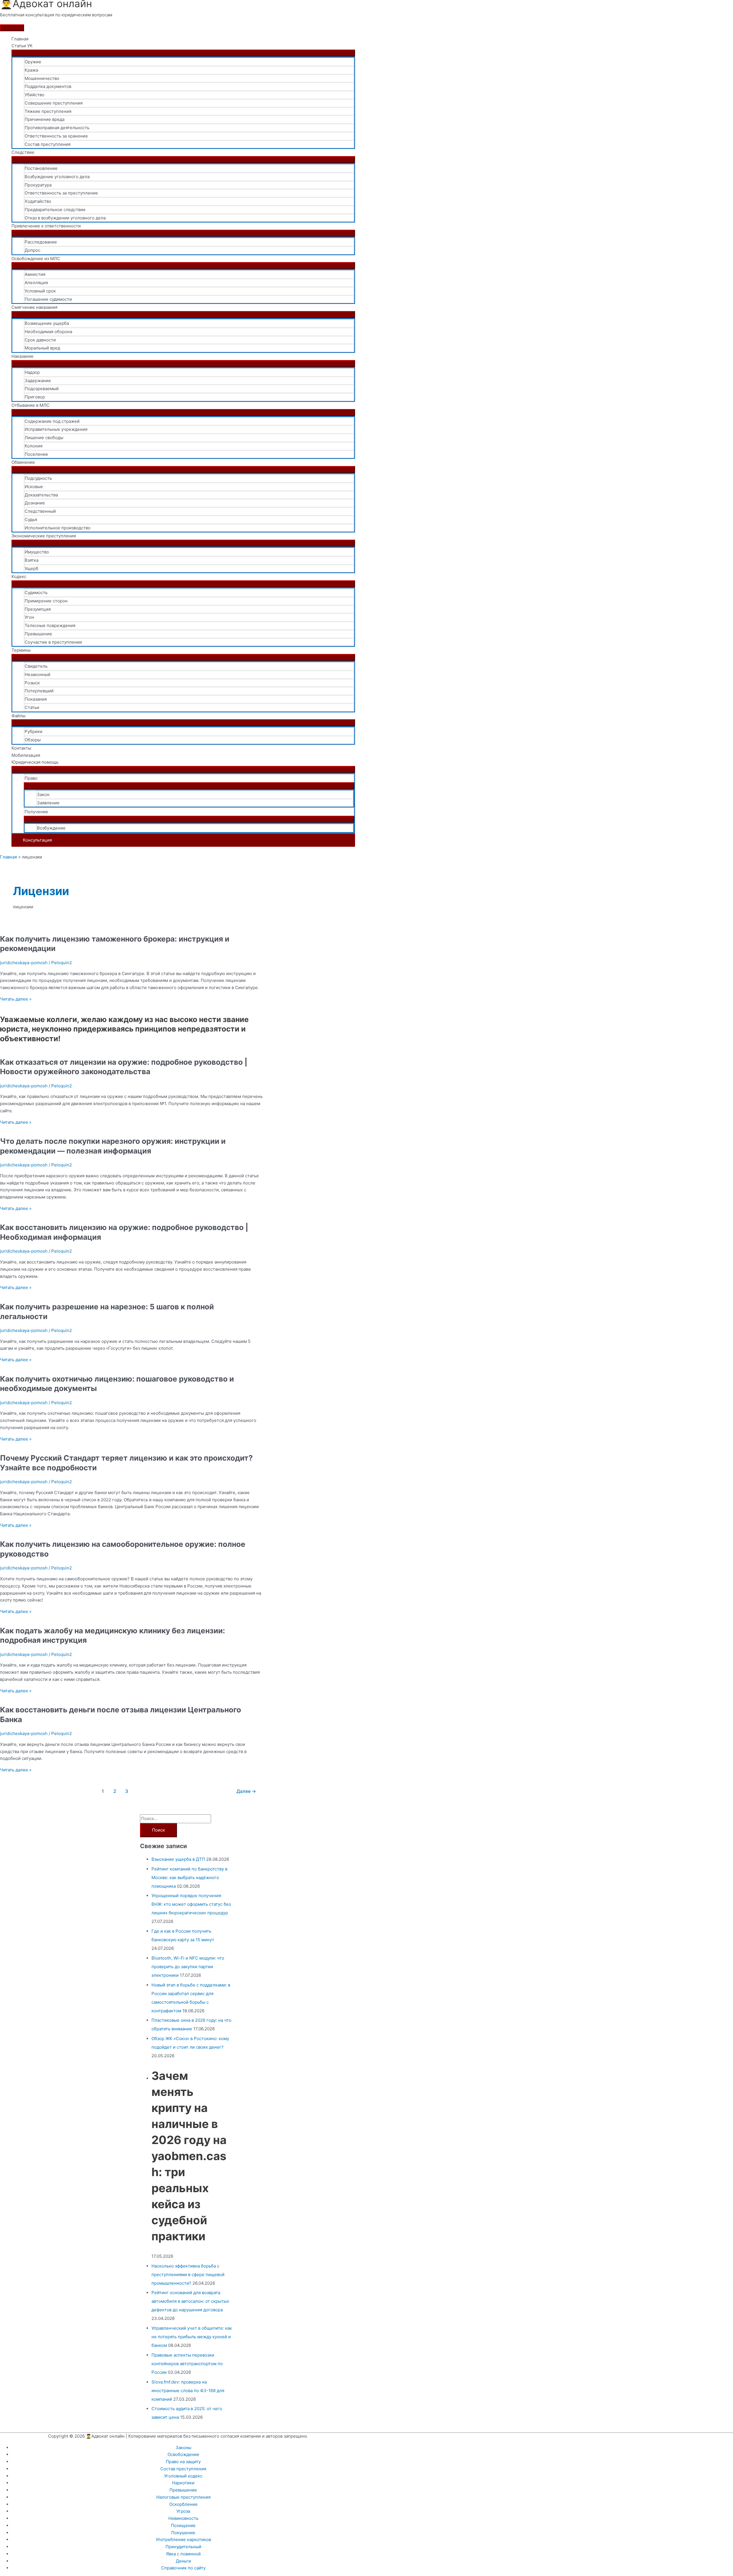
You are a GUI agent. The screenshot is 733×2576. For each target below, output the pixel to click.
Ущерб (31, 568)
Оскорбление (183, 2504)
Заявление (48, 803)
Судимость (36, 593)
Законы (183, 2448)
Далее (246, 1791)
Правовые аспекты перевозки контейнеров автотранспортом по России (187, 2364)
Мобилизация (26, 755)
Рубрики (34, 731)
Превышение (38, 634)
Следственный (40, 511)
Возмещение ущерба (47, 323)
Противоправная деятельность (57, 128)
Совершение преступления (54, 103)
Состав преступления (48, 144)
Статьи (32, 707)
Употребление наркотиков (183, 2539)
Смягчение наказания (34, 307)
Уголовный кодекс (183, 2476)
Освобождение (183, 2454)
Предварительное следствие (55, 210)
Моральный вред (42, 348)
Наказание (22, 356)
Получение (36, 812)
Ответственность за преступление (61, 193)
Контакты (21, 748)
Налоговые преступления (183, 2497)
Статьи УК (22, 46)
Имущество (37, 552)
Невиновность (183, 2518)
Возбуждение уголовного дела (57, 177)
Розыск (32, 683)
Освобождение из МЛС (36, 259)
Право (31, 778)
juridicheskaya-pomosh (24, 963)
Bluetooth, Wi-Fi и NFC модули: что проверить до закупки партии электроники (188, 1967)
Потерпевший (39, 691)
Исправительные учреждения (56, 429)
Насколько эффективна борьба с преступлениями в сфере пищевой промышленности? (188, 2275)
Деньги (183, 2561)
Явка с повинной (183, 2554)
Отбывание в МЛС (30, 405)
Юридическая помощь (35, 762)
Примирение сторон (46, 601)
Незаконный (38, 674)
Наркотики (183, 2483)
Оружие (33, 62)
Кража (31, 70)
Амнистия (35, 274)
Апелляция (36, 283)
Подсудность (38, 478)
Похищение (183, 2525)
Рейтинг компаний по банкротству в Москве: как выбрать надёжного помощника (189, 1878)
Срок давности (40, 340)
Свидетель (36, 666)
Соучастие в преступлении (53, 642)
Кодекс (19, 576)
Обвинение (23, 462)
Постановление (41, 168)
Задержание (38, 381)
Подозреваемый (42, 389)
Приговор (35, 397)
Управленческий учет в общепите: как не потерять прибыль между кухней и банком (192, 2337)
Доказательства (41, 495)
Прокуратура (38, 185)
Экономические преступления (44, 536)
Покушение (183, 2533)
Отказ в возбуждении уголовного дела (65, 218)
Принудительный (183, 2547)
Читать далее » (16, 999)
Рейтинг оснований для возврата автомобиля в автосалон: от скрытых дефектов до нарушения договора (190, 2301)
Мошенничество (42, 78)
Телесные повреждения (50, 625)
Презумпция (38, 609)
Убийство (35, 95)
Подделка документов (48, 86)
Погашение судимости (48, 299)
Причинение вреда (45, 119)
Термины (21, 650)
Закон (43, 794)
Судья (31, 519)
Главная (20, 39)
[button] (183, 840)
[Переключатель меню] (183, 53)
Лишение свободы (44, 438)
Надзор (32, 372)
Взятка (31, 560)
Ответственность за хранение (56, 136)
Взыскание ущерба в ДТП (178, 1859)
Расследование (41, 242)
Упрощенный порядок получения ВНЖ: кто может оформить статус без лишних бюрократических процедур (191, 1904)
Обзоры (33, 740)
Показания (36, 699)
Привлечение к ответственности (46, 226)
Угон (29, 617)
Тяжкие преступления (48, 111)
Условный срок (40, 291)
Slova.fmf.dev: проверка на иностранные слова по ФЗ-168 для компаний (188, 2391)
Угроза (183, 2511)
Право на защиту (183, 2462)
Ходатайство (38, 201)
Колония (34, 446)
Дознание (35, 503)
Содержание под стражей (52, 421)
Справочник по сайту (183, 2568)
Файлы (18, 716)
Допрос (32, 250)
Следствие (23, 152)
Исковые (34, 487)
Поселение (36, 454)
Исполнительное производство (58, 528)
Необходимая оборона (48, 332)
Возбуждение (51, 828)
